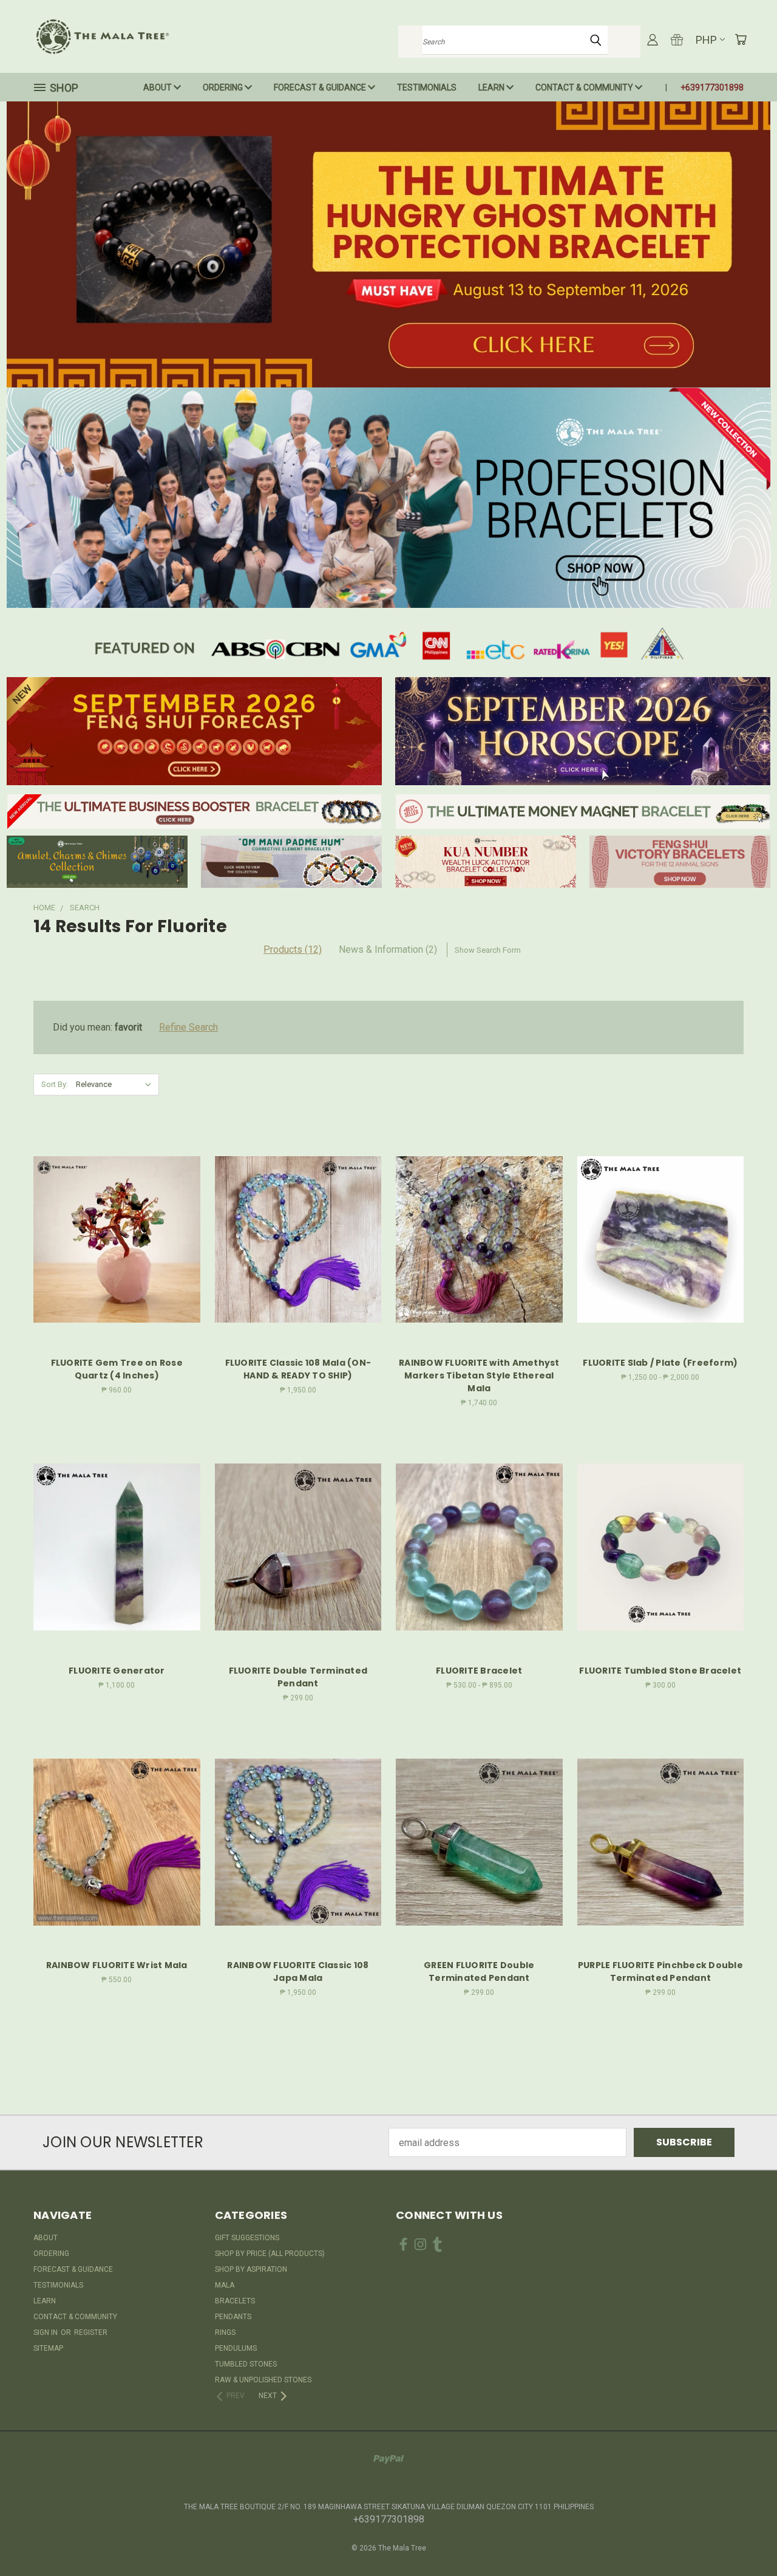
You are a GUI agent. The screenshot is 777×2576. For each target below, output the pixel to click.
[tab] (388, 950)
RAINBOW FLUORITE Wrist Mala (117, 1965)
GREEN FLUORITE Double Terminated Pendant (479, 1971)
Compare (113, 1238)
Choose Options (660, 1263)
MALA (225, 2285)
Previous (743, 2538)
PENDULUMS (236, 2348)
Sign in (46, 2332)
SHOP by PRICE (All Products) (270, 2254)
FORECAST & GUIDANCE (321, 87)
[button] (389, 244)
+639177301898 (712, 87)
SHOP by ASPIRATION (251, 2269)
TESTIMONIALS (427, 87)
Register (91, 2332)
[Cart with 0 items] (741, 39)
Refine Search (188, 1027)
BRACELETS (235, 2301)
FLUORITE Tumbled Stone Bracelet (660, 1671)
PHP (706, 40)
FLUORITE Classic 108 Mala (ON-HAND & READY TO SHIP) (298, 1369)
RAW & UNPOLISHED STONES (263, 2380)
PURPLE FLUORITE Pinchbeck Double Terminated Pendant (660, 1971)
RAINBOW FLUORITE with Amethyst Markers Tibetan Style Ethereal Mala (479, 1375)
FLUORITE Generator (117, 1671)
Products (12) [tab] (293, 949)
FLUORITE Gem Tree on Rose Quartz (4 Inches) (117, 1369)
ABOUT (158, 87)
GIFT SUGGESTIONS (247, 2238)
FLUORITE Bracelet (479, 1671)
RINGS (225, 2332)
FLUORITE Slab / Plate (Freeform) (660, 1363)
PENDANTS (233, 2317)
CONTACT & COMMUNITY (585, 87)
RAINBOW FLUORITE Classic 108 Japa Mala (298, 1971)
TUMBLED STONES (246, 2364)
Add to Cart (117, 1263)
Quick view (117, 1212)
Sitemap (48, 2348)
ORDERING (224, 87)
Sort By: (55, 1084)
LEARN (492, 87)
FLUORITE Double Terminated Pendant (298, 1677)
